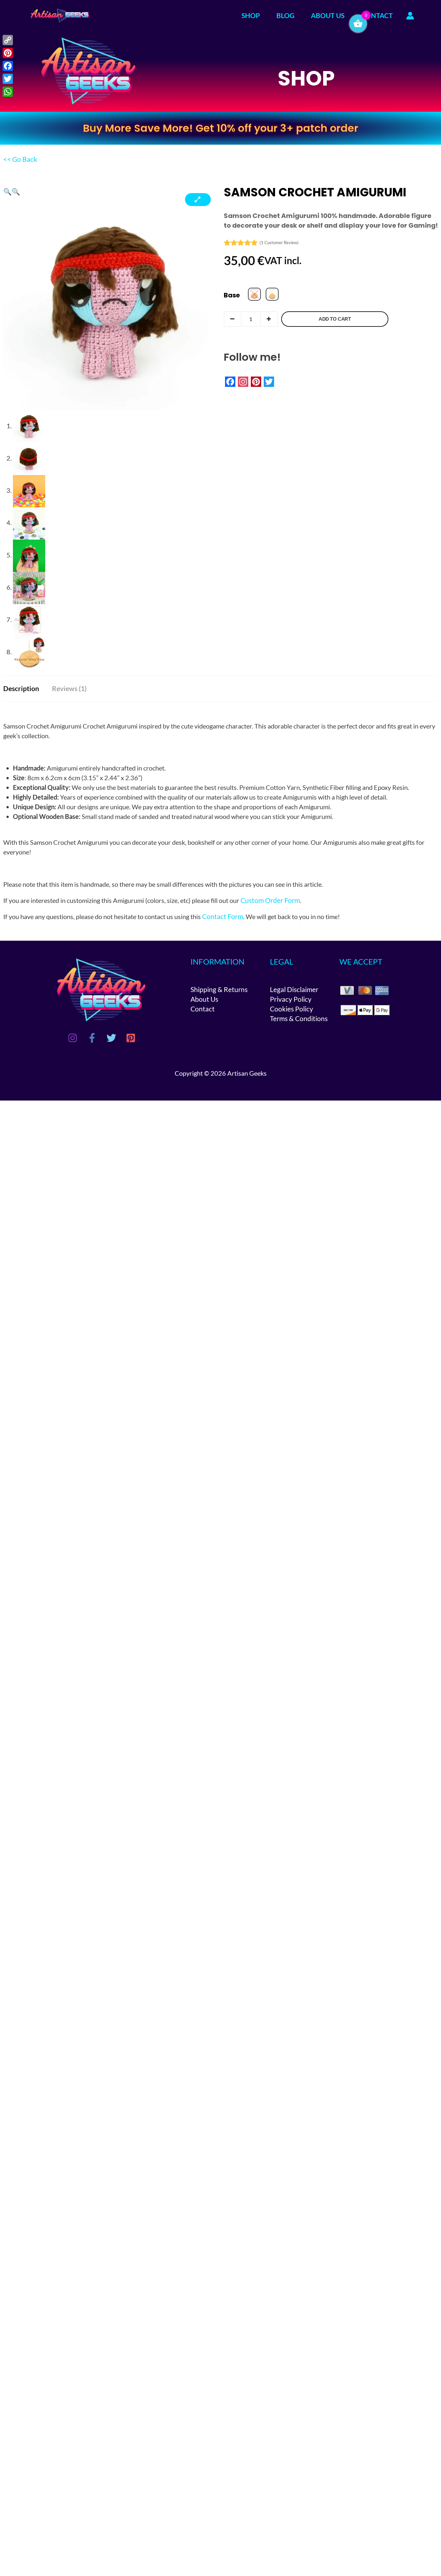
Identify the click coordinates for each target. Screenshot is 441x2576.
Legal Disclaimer (294, 989)
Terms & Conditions (299, 1018)
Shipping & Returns (219, 989)
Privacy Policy (291, 999)
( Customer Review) (279, 243)
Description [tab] (21, 688)
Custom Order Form (270, 900)
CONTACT (377, 15)
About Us (204, 999)
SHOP (251, 15)
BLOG (285, 15)
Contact (203, 1009)
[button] (7, 191)
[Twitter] (111, 1038)
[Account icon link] (410, 16)
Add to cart (335, 319)
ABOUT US (328, 15)
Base (232, 295)
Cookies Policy (292, 1009)
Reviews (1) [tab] (69, 688)
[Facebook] (92, 1038)
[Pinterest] (131, 1038)
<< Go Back (20, 159)
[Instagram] (73, 1038)
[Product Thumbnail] (198, 200)
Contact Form (223, 916)
